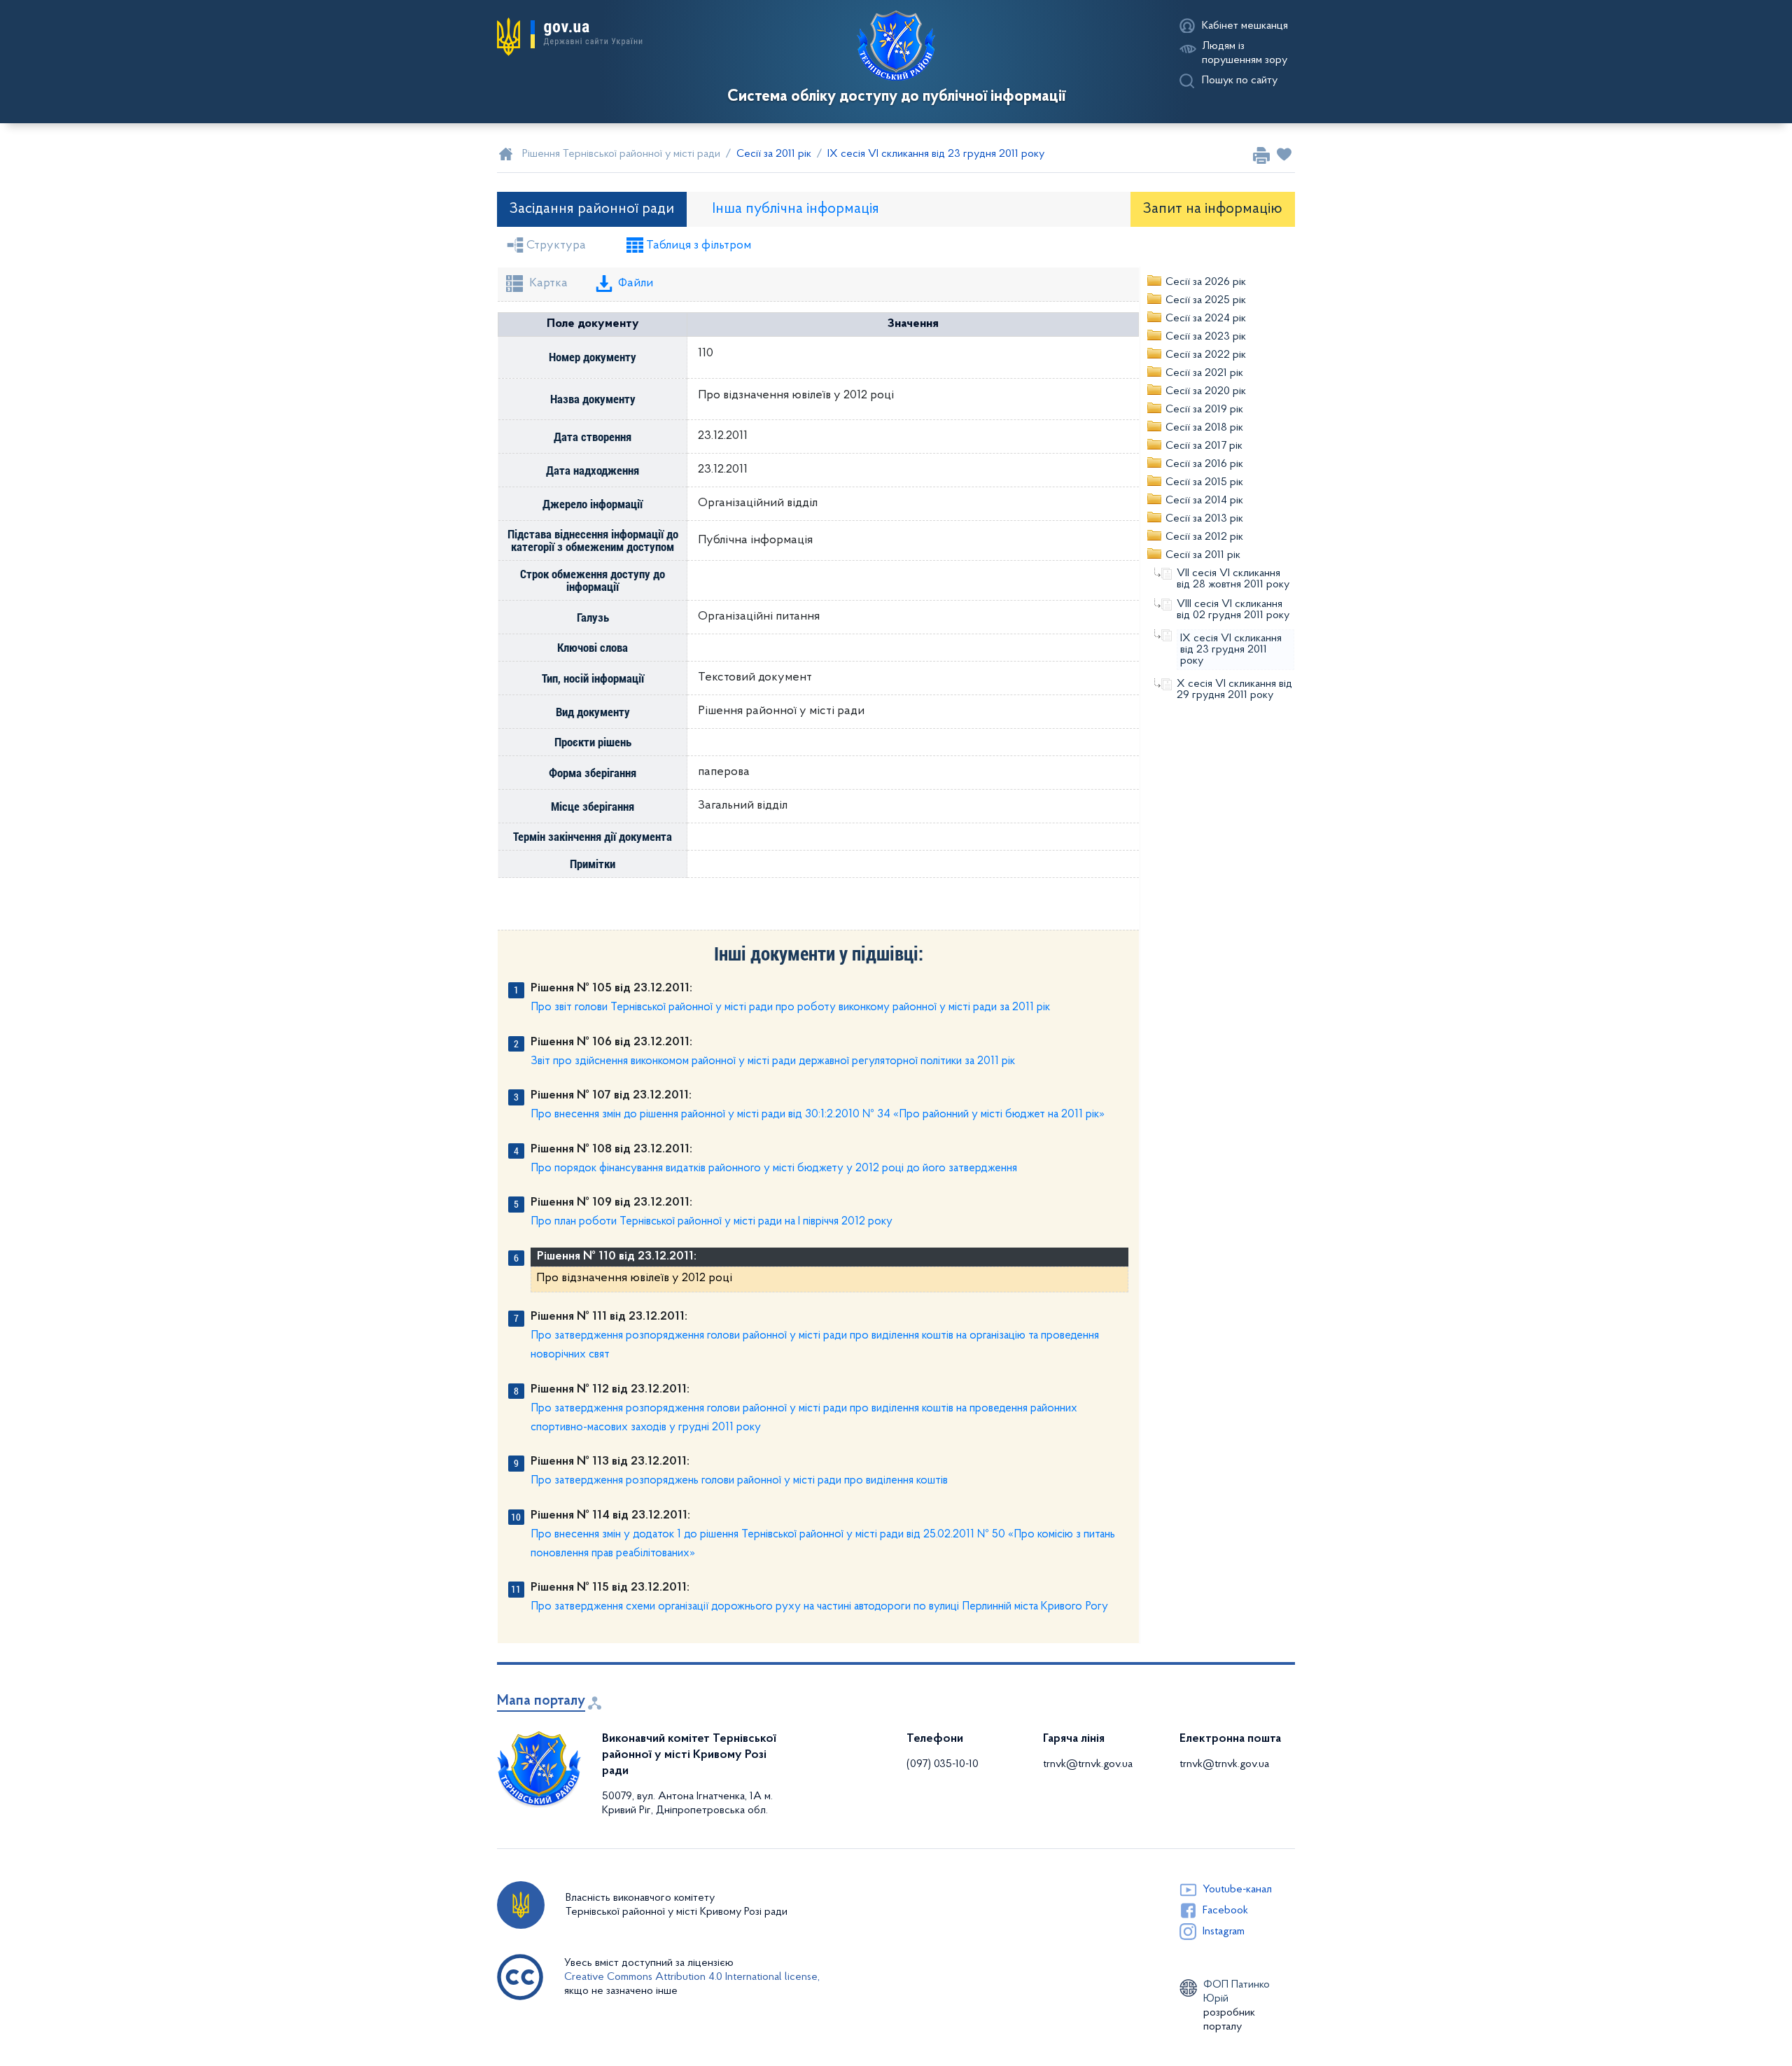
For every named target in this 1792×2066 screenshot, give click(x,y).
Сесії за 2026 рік (1206, 282)
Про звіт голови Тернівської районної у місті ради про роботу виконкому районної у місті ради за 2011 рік (790, 1007)
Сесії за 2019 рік (1204, 410)
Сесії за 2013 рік (1204, 519)
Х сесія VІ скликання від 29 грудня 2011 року (1234, 690)
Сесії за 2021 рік (1204, 373)
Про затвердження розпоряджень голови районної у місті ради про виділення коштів (739, 1480)
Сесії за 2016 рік (1204, 464)
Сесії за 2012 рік (1204, 537)
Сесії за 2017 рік (1204, 446)
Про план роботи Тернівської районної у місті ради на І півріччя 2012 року (712, 1221)
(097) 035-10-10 (943, 1764)
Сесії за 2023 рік (1206, 337)
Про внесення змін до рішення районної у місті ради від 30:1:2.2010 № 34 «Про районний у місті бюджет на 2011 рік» (818, 1114)
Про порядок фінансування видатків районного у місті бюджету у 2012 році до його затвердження (774, 1168)
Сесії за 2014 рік (1204, 501)
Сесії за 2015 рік (1204, 482)
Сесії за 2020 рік (1206, 391)
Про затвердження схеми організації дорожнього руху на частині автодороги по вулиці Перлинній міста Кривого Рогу (819, 1606)
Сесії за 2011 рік (1203, 555)
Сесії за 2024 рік (1206, 319)
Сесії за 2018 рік (1204, 428)
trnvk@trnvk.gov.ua (1088, 1764)
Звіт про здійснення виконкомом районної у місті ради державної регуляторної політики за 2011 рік (773, 1061)
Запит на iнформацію (1213, 209)
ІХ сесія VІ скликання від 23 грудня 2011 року (1231, 650)
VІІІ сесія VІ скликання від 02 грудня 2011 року (1233, 610)
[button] (570, 37)
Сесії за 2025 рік (1206, 300)
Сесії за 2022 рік (1206, 355)
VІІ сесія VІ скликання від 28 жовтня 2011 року (1233, 579)
